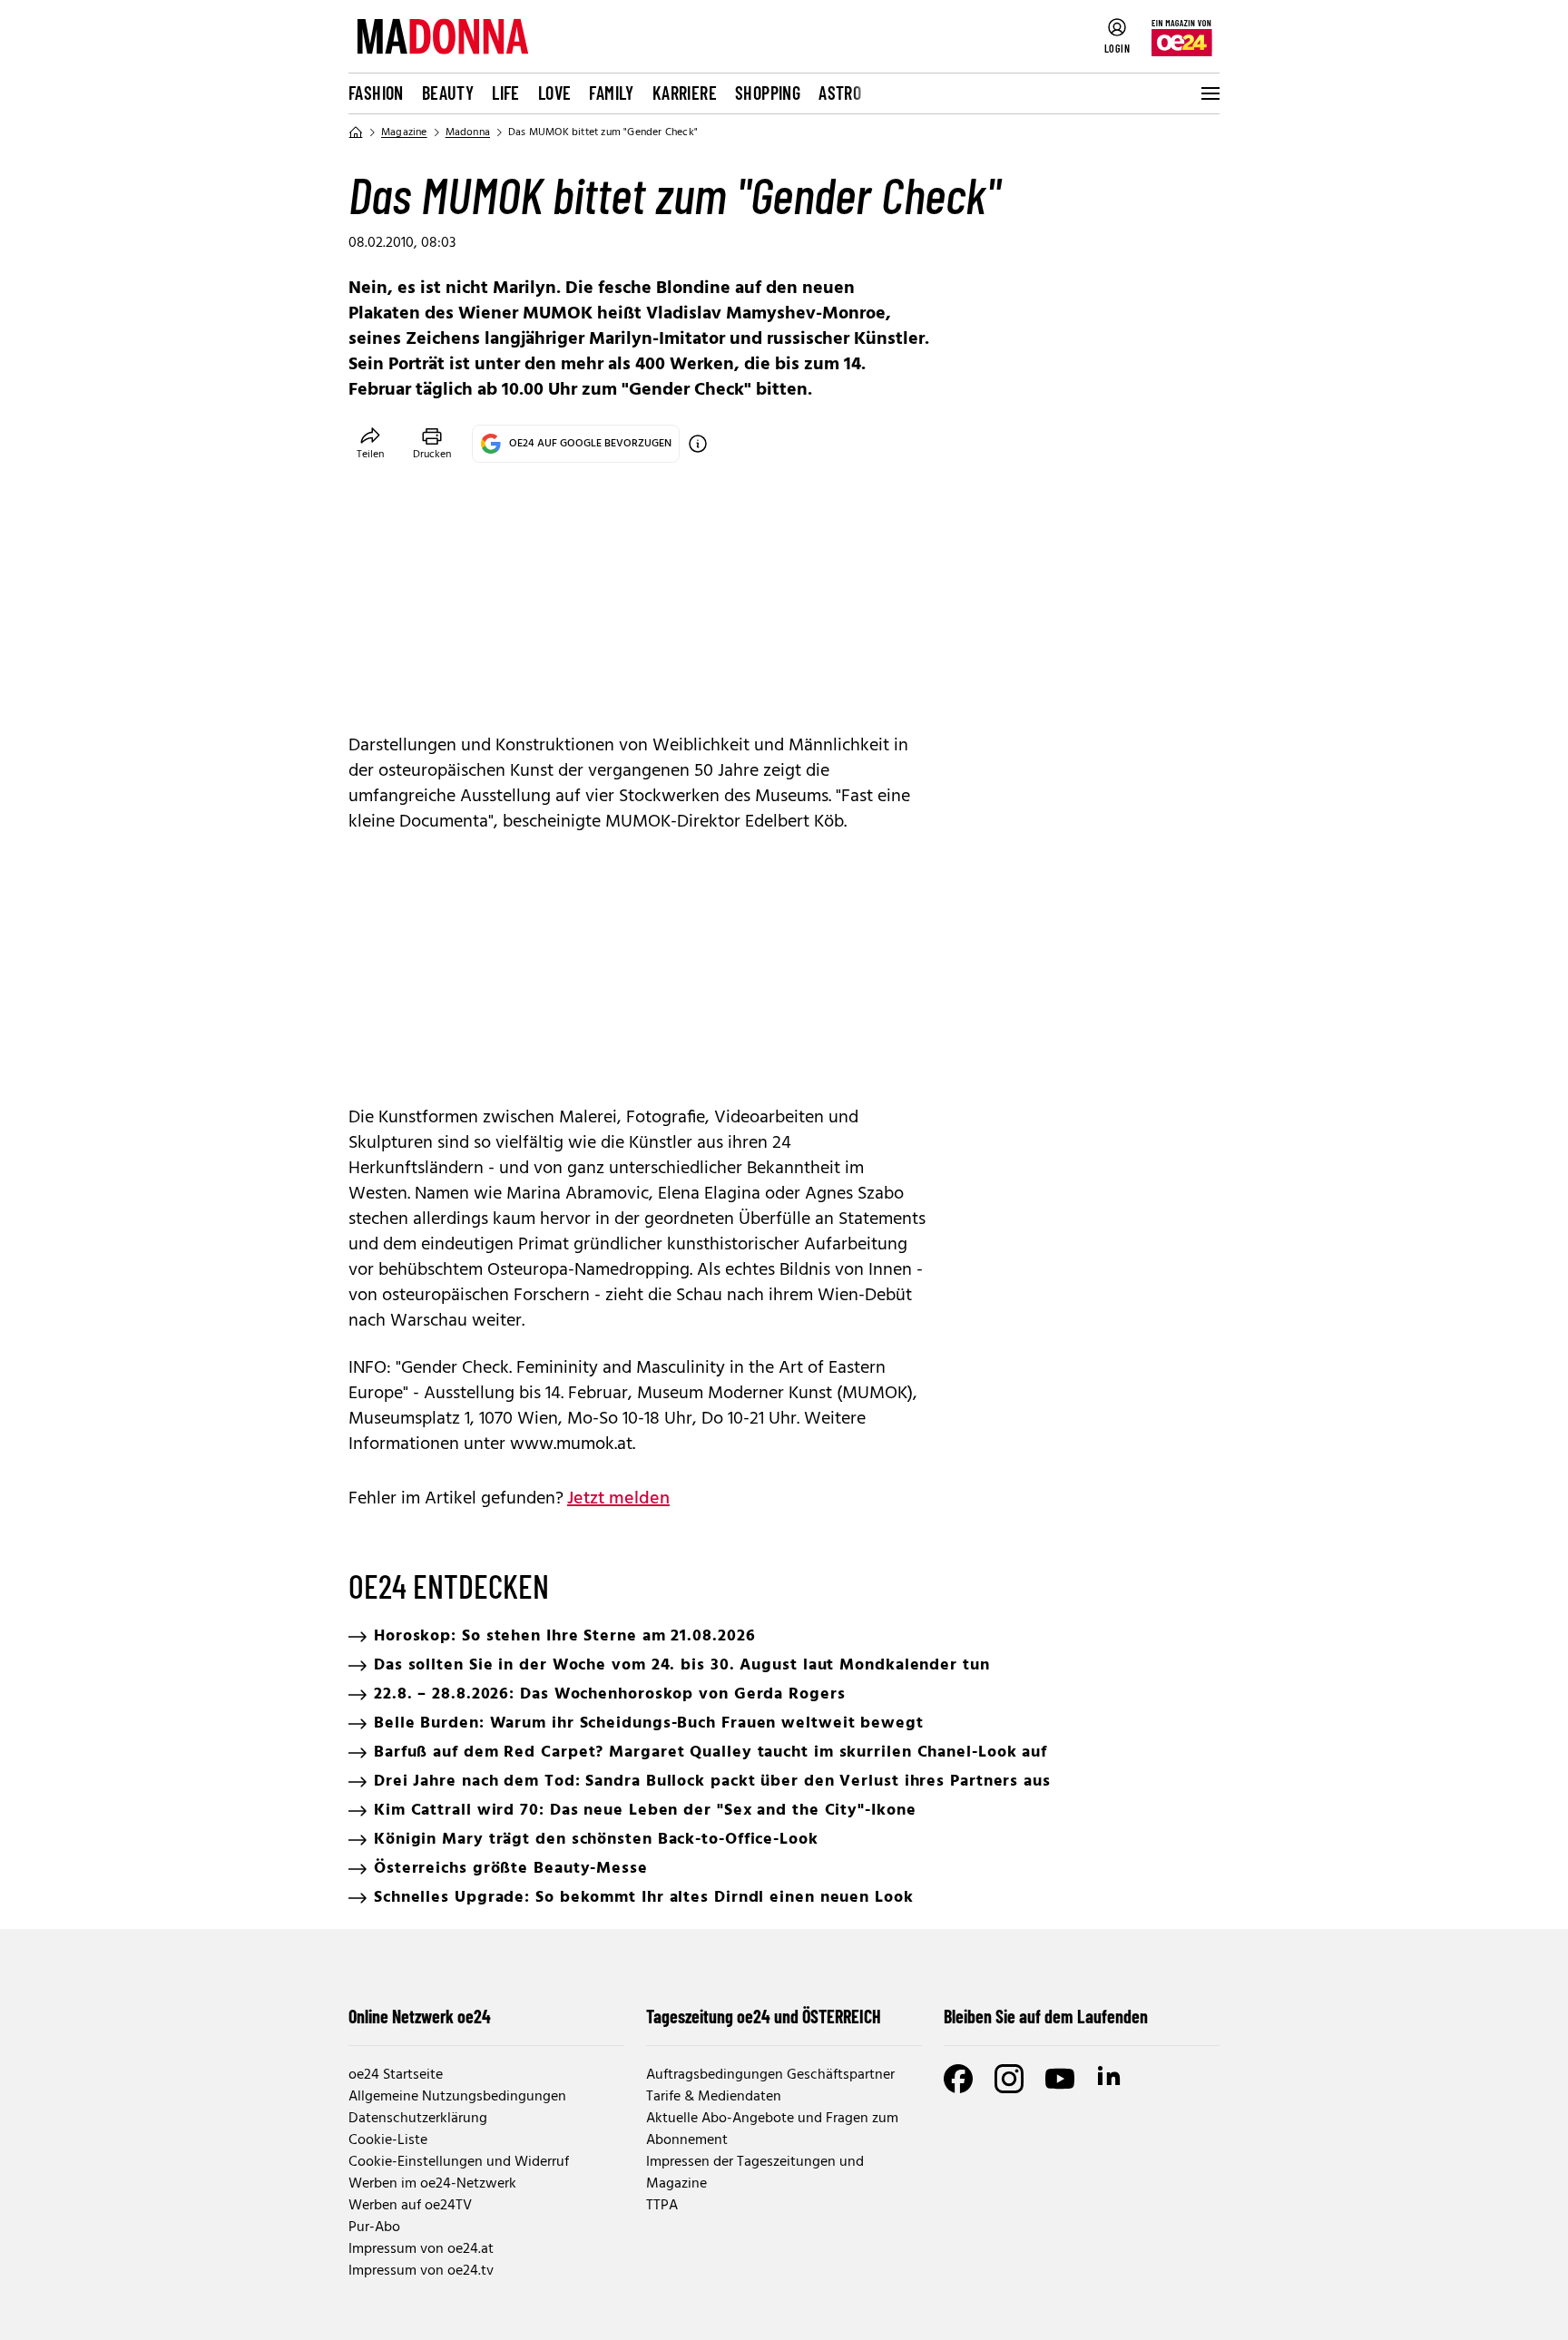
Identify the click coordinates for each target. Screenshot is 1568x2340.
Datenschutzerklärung (418, 2119)
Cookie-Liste (388, 2140)
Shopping (768, 93)
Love (555, 93)
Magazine (404, 132)
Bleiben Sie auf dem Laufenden (1046, 2016)
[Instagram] (1009, 2079)
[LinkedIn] (1111, 2079)
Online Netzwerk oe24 (420, 2016)
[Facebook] (958, 2079)
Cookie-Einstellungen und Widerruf (459, 2162)
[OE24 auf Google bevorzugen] (698, 444)
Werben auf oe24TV (410, 2206)
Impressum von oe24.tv (421, 2271)
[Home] (356, 132)
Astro (840, 93)
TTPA (662, 2206)
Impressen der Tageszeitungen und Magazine (755, 2173)
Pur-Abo (374, 2227)
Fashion (376, 93)
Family (611, 93)
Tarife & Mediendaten (714, 2097)
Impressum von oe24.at (421, 2249)
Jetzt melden (618, 1499)
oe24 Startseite (396, 2075)
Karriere (685, 93)
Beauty (448, 93)
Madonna (468, 132)
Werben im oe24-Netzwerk (432, 2184)
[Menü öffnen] (1209, 93)
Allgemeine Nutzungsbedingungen (457, 2097)
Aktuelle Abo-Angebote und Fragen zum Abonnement (772, 2129)
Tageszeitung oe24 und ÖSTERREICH (764, 2016)
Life (506, 93)
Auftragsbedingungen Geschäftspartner (770, 2075)
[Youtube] (1060, 2079)
